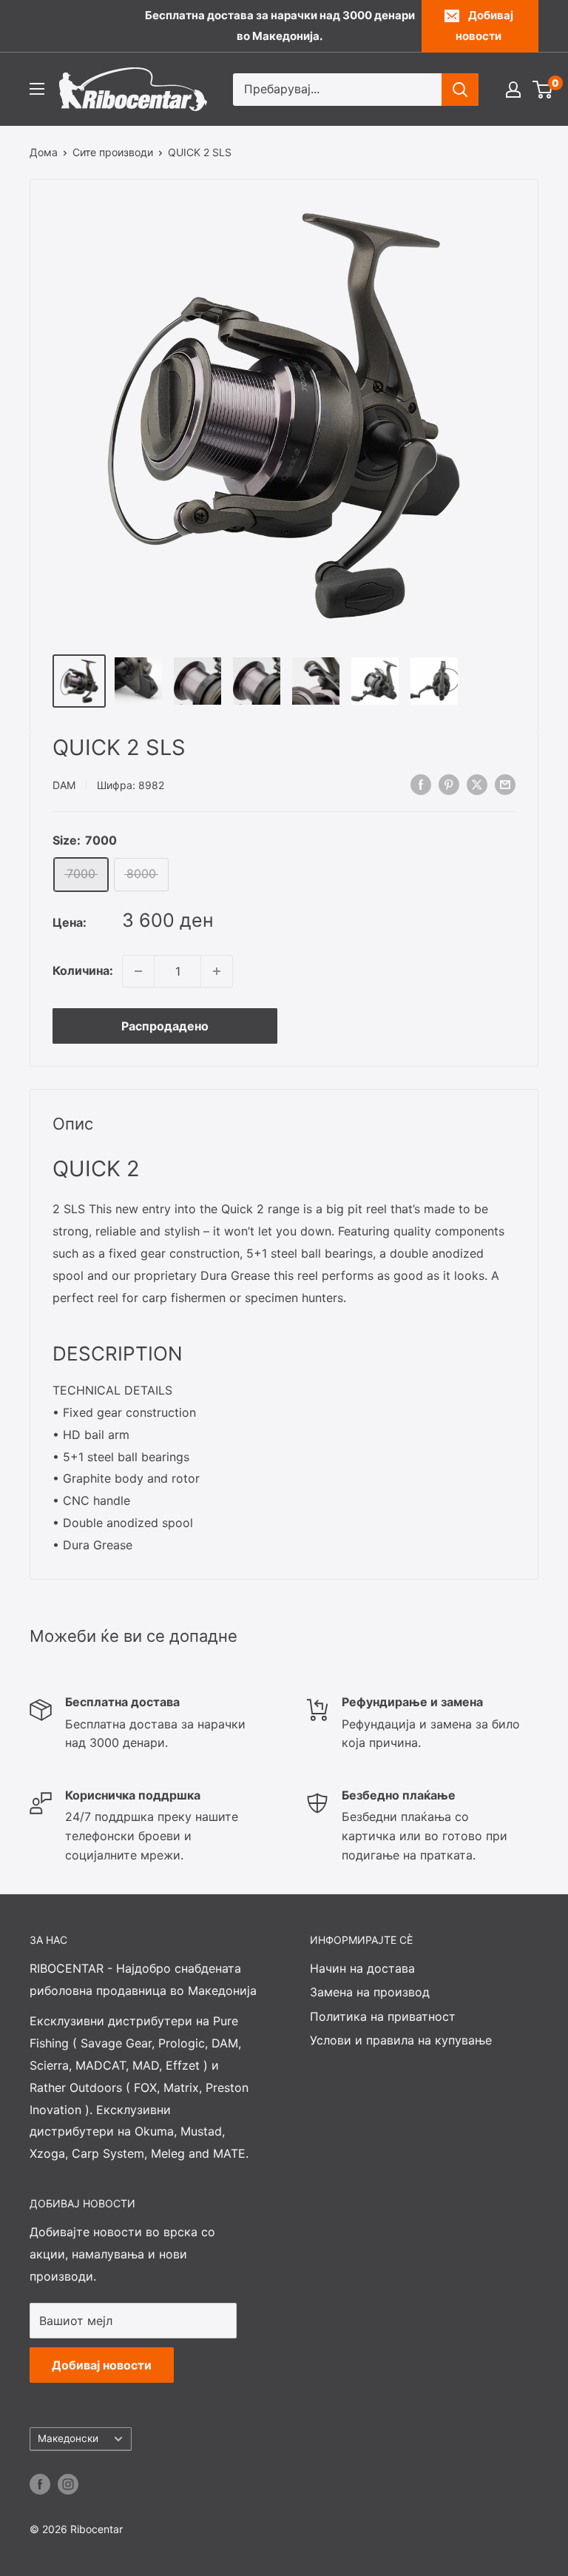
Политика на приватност (383, 2016)
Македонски (68, 2438)
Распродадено (165, 1026)
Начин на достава (362, 1968)
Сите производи (113, 152)
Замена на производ (370, 1992)
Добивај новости (484, 26)
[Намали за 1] (138, 971)
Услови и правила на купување (401, 2040)
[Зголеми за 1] (217, 971)
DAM (64, 785)
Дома (44, 152)
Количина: (83, 970)
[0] (543, 90)
